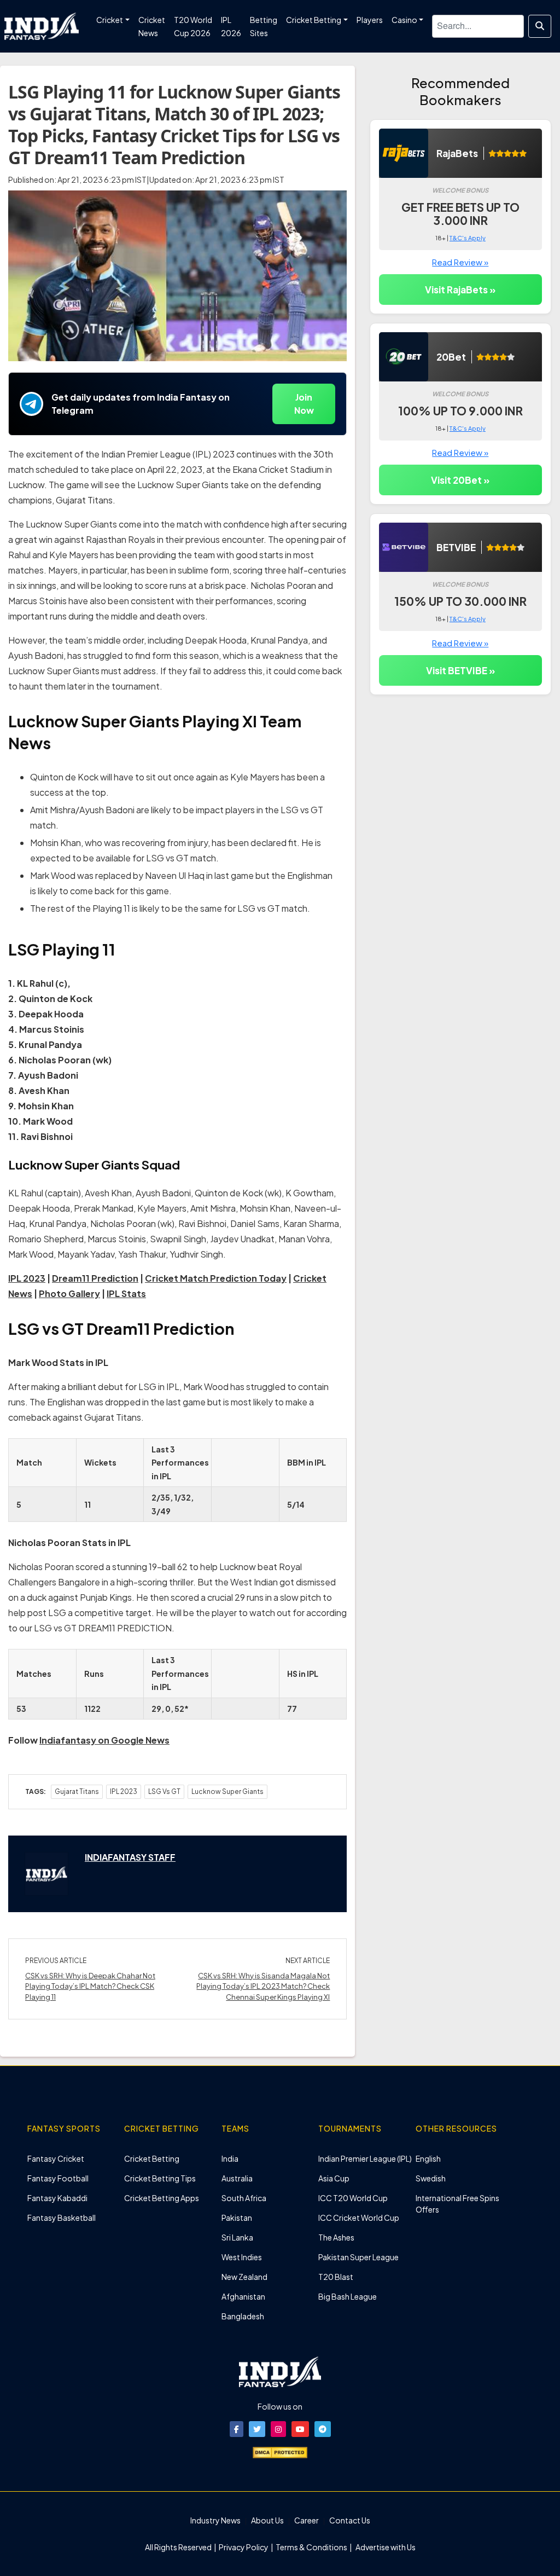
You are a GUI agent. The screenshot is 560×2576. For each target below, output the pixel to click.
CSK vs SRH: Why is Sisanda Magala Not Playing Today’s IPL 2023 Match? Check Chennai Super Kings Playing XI (263, 1986)
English (428, 2158)
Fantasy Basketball (62, 2218)
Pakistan (237, 2218)
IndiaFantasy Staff (130, 1857)
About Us (267, 2520)
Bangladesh (243, 2316)
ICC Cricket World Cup (359, 2218)
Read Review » (460, 262)
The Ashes (336, 2237)
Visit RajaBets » (460, 290)
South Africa (244, 2198)
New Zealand (244, 2277)
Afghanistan (243, 2296)
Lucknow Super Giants (227, 1791)
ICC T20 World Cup (353, 2198)
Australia (237, 2178)
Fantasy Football (58, 2178)
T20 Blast (336, 2277)
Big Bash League (348, 2296)
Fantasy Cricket (56, 2158)
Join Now (304, 404)
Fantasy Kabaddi (57, 2198)
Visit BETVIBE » (460, 670)
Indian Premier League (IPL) (365, 2158)
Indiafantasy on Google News (104, 1740)
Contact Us (350, 2520)
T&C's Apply (468, 238)
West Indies (242, 2257)
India (230, 2158)
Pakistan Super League (358, 2257)
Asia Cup (334, 2178)
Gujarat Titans (77, 1791)
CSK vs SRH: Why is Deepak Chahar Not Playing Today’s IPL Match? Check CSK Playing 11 (90, 1986)
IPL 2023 (124, 1791)
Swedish (431, 2178)
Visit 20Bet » (460, 480)
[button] (237, 2429)
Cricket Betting (152, 2158)
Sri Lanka (237, 2237)
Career (307, 2520)
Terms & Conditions (311, 2547)
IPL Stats (126, 1293)
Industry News (215, 2520)
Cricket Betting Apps (162, 2198)
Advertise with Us (385, 2547)
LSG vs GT (164, 1791)
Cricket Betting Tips (160, 2178)
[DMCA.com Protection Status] (280, 2451)
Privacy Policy (244, 2547)
